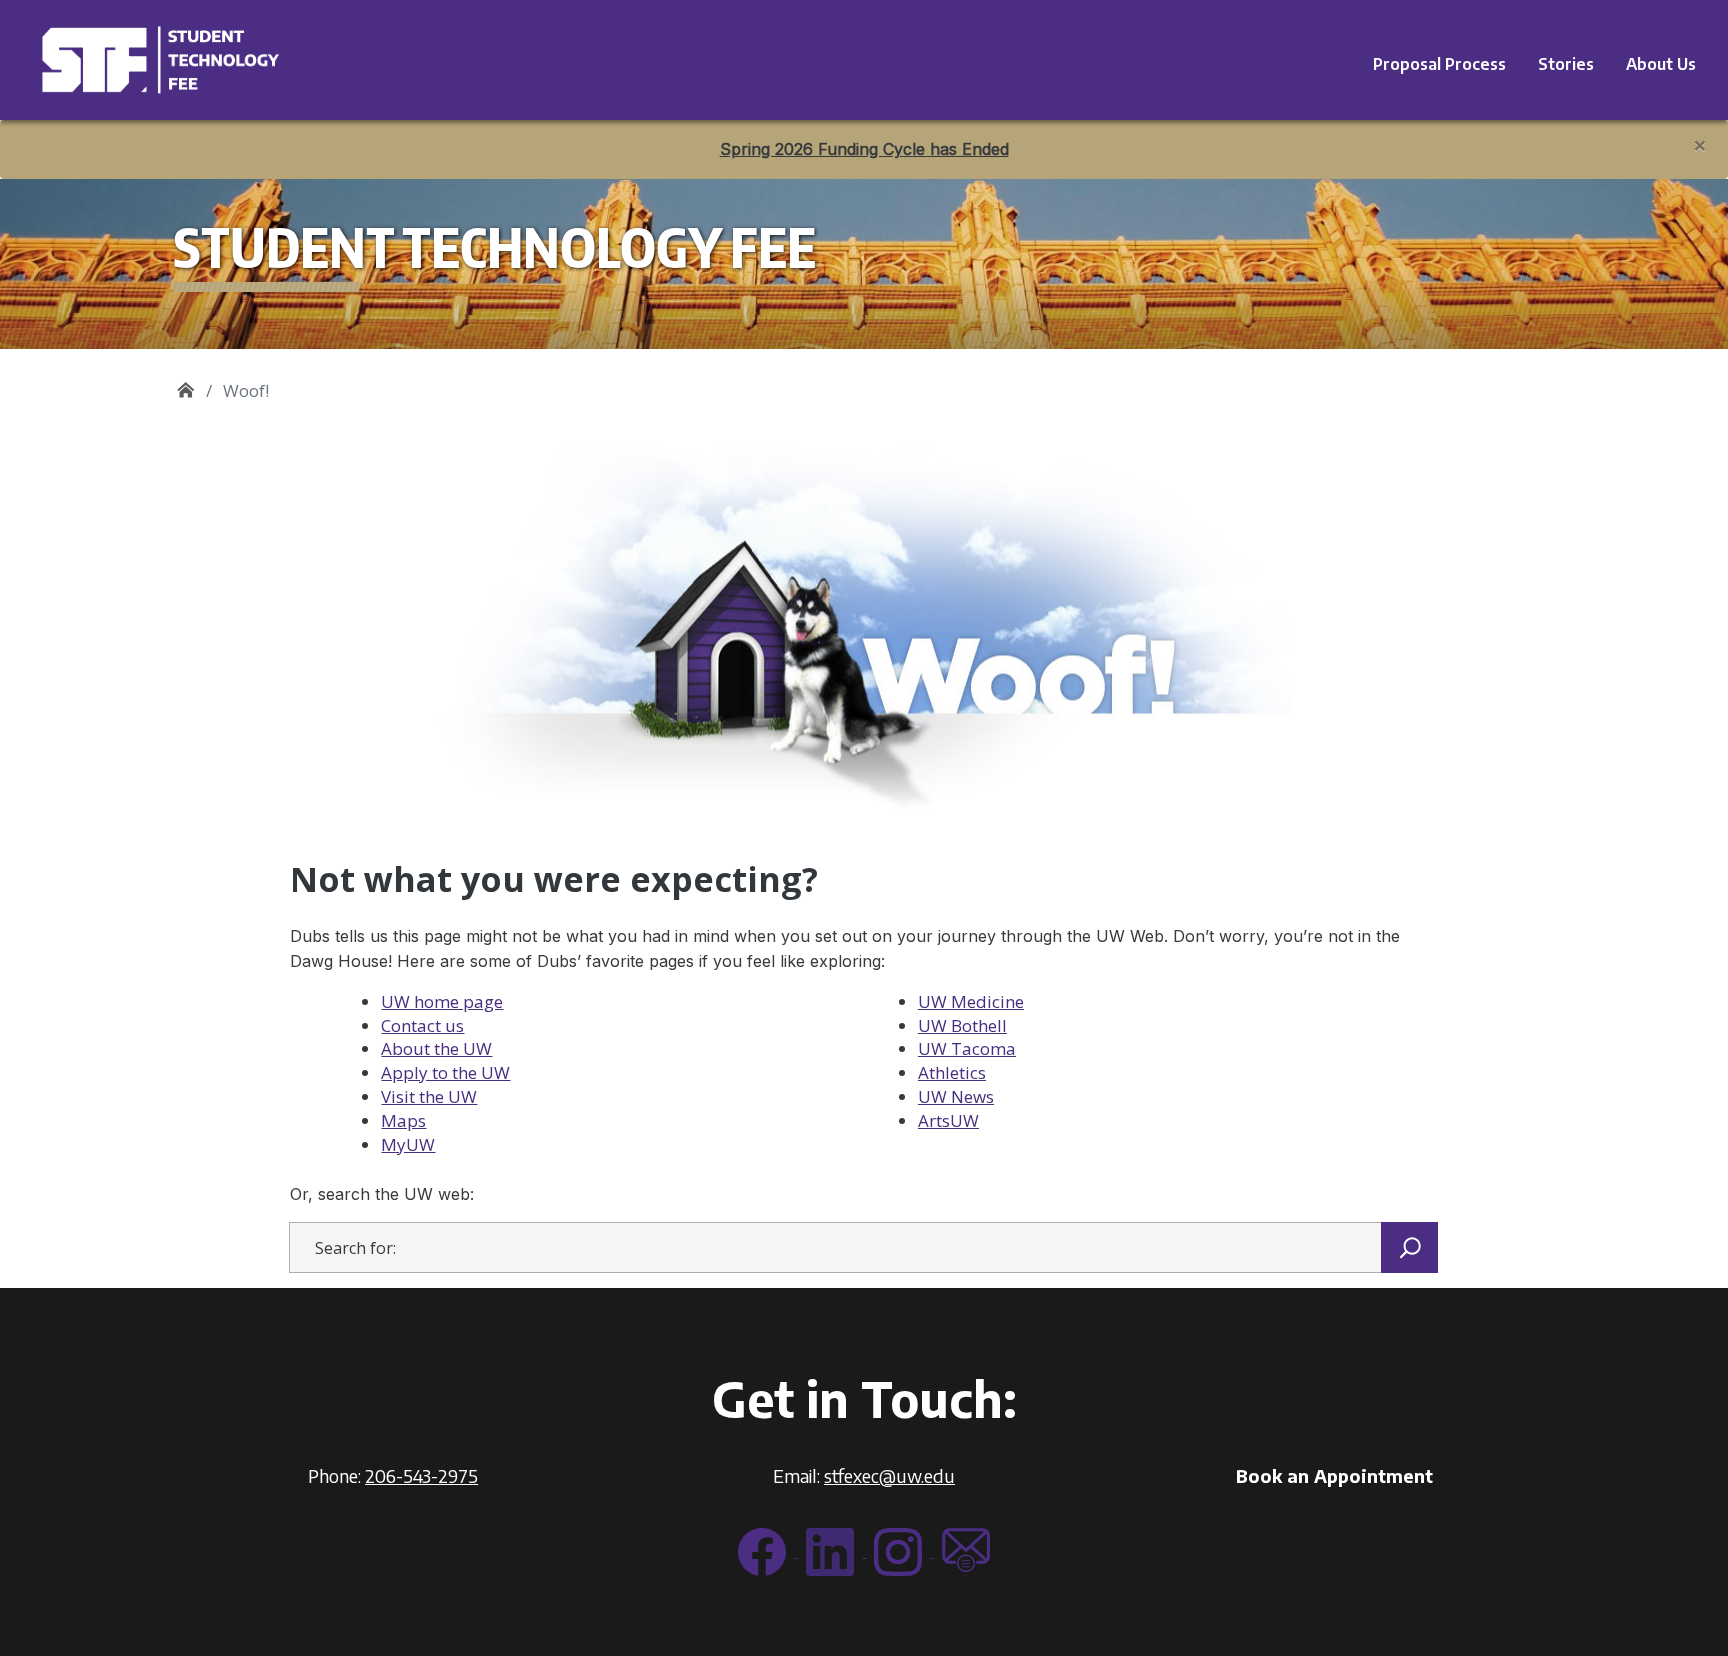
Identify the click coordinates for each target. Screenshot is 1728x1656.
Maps (403, 1120)
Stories (1566, 64)
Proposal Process (1439, 64)
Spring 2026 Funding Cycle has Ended (864, 149)
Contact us (422, 1025)
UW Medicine (971, 1001)
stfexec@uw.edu (889, 1475)
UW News (956, 1096)
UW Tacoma (967, 1048)
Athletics (952, 1072)
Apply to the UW (445, 1072)
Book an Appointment (1334, 1475)
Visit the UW (429, 1096)
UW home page (442, 1001)
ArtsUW (948, 1120)
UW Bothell (962, 1025)
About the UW (436, 1048)
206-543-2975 (421, 1475)
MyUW (408, 1144)
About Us (1661, 64)
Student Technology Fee (185, 383)
